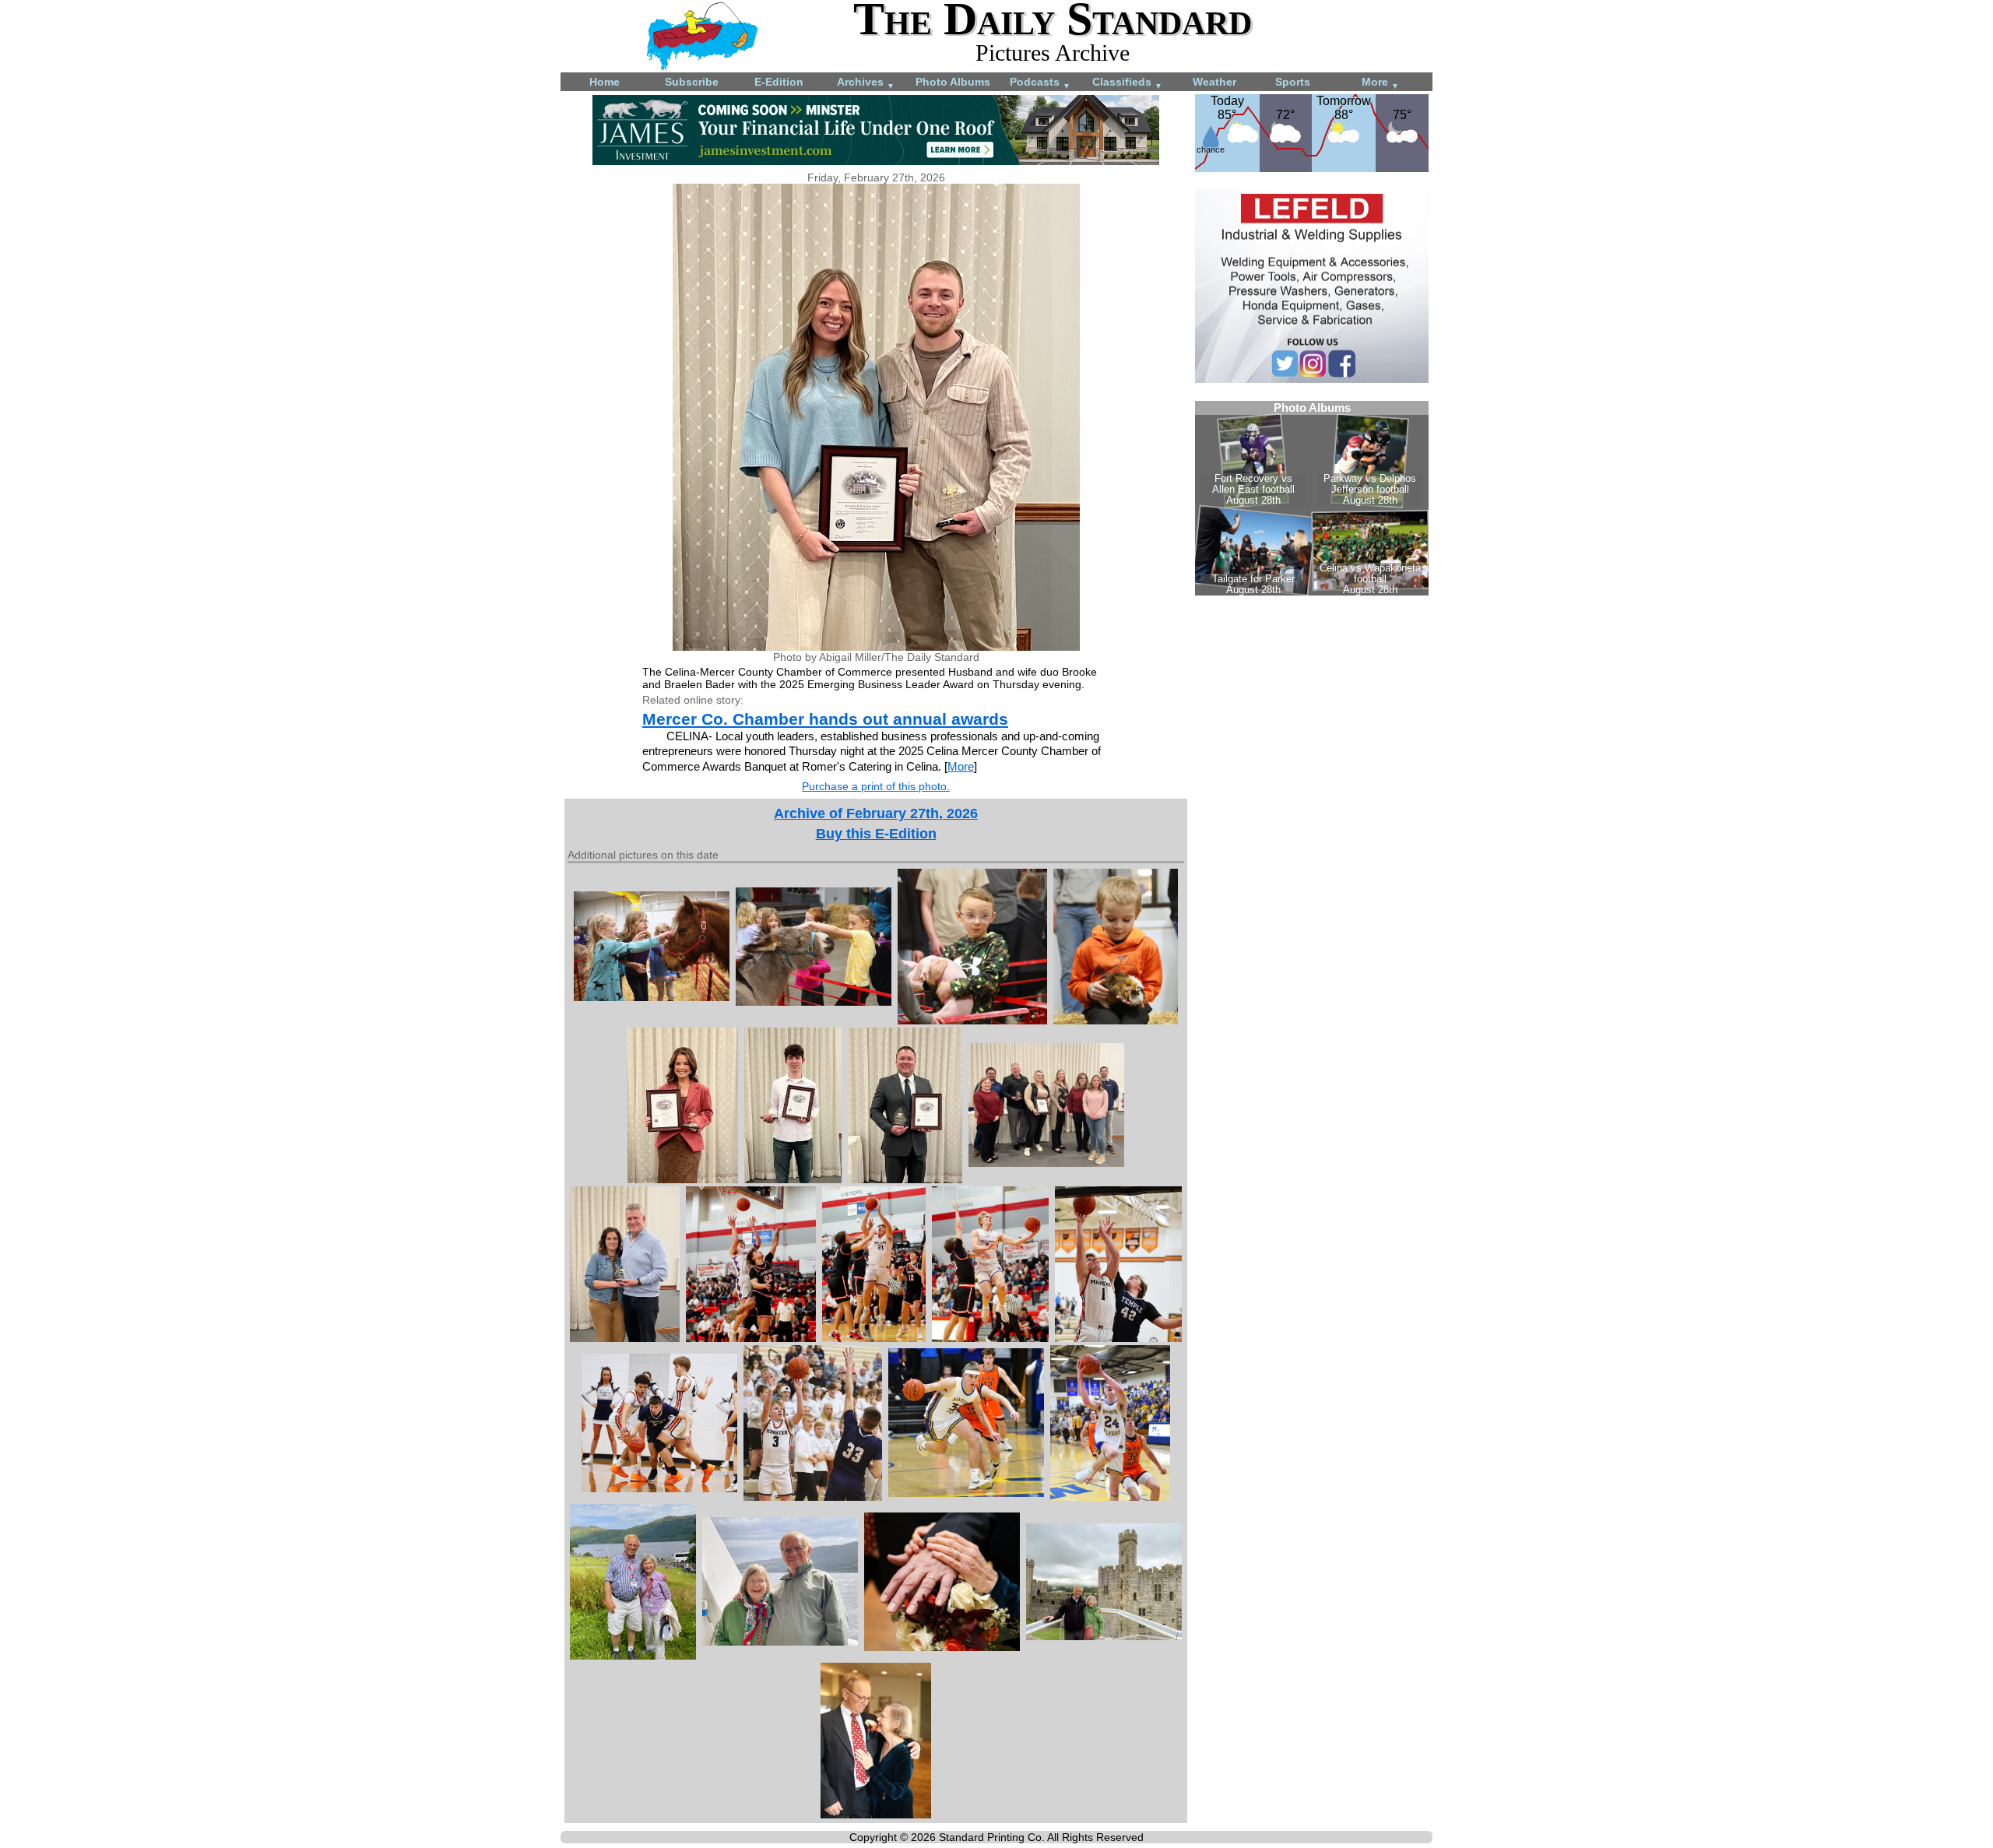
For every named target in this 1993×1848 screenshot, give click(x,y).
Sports (1293, 82)
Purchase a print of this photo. (876, 786)
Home (605, 82)
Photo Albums (953, 82)
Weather (1214, 82)
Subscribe (692, 82)
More (1380, 83)
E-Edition (779, 82)
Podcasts (1040, 83)
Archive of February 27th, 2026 (876, 813)
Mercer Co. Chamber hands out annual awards (825, 719)
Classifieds (1127, 83)
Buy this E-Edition (876, 834)
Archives (866, 83)
